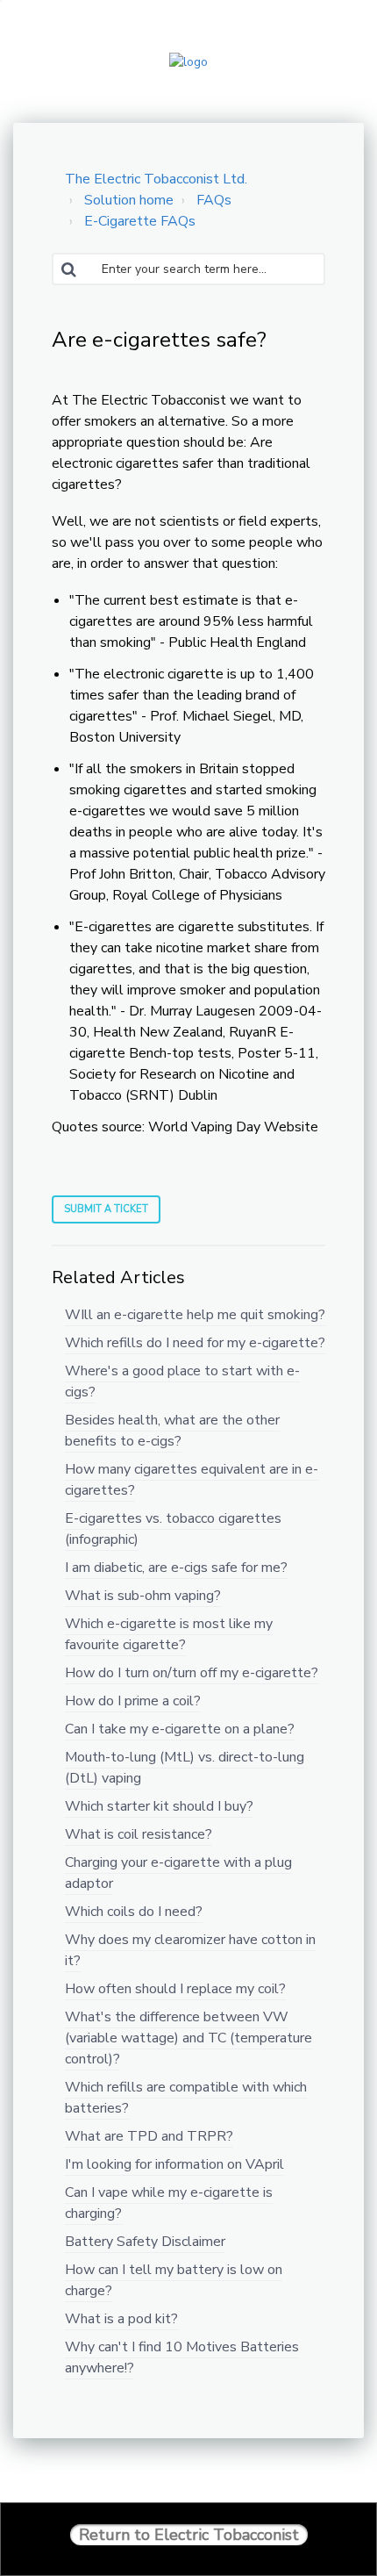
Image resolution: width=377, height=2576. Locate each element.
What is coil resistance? (139, 1834)
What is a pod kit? (121, 2319)
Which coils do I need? (134, 1912)
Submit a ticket (106, 1209)
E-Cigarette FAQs (140, 221)
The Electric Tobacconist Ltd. (156, 179)
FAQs (214, 200)
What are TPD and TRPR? (149, 2136)
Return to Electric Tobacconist (189, 2535)
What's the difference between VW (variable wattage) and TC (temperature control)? (188, 2038)
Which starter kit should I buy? (159, 1806)
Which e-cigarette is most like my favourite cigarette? (169, 1634)
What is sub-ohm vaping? (143, 1596)
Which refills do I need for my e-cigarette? (195, 1343)
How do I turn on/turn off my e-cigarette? (192, 1673)
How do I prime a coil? (133, 1701)
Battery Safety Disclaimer (145, 2242)
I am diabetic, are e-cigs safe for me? (176, 1568)
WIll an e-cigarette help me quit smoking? (195, 1315)
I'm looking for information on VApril (174, 2164)
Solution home (129, 200)
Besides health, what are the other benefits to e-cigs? (172, 1431)
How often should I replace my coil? (175, 1989)
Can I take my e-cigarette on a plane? (180, 1729)
